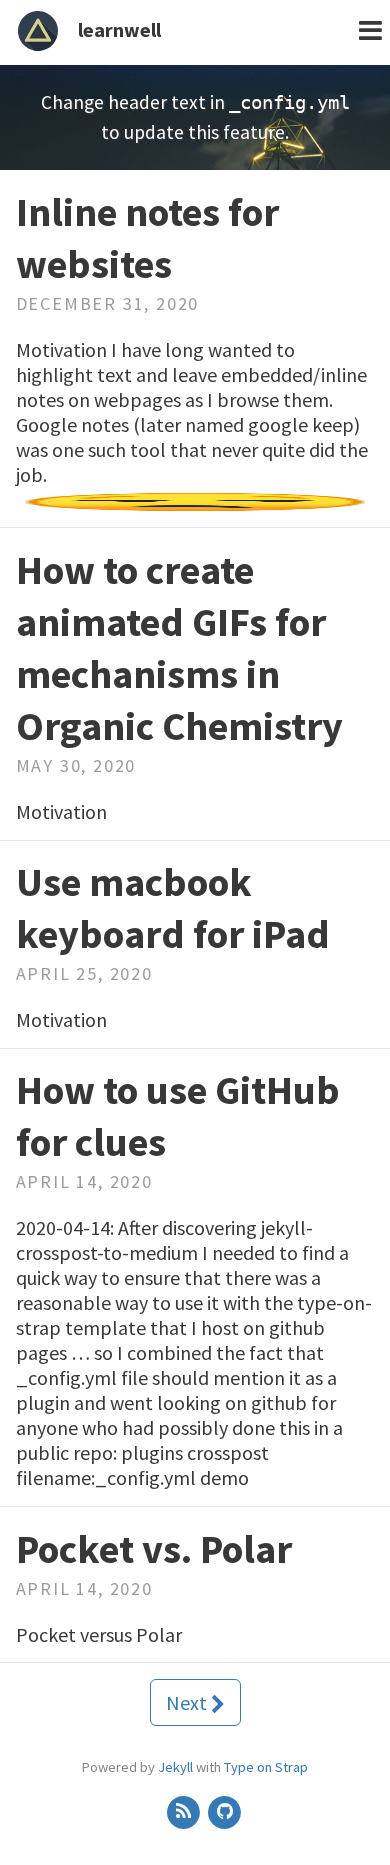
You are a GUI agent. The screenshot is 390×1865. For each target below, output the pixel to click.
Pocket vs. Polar (154, 1549)
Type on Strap (266, 1767)
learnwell (119, 29)
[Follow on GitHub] (225, 1811)
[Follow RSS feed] (184, 1811)
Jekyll (175, 1767)
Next (188, 1702)
